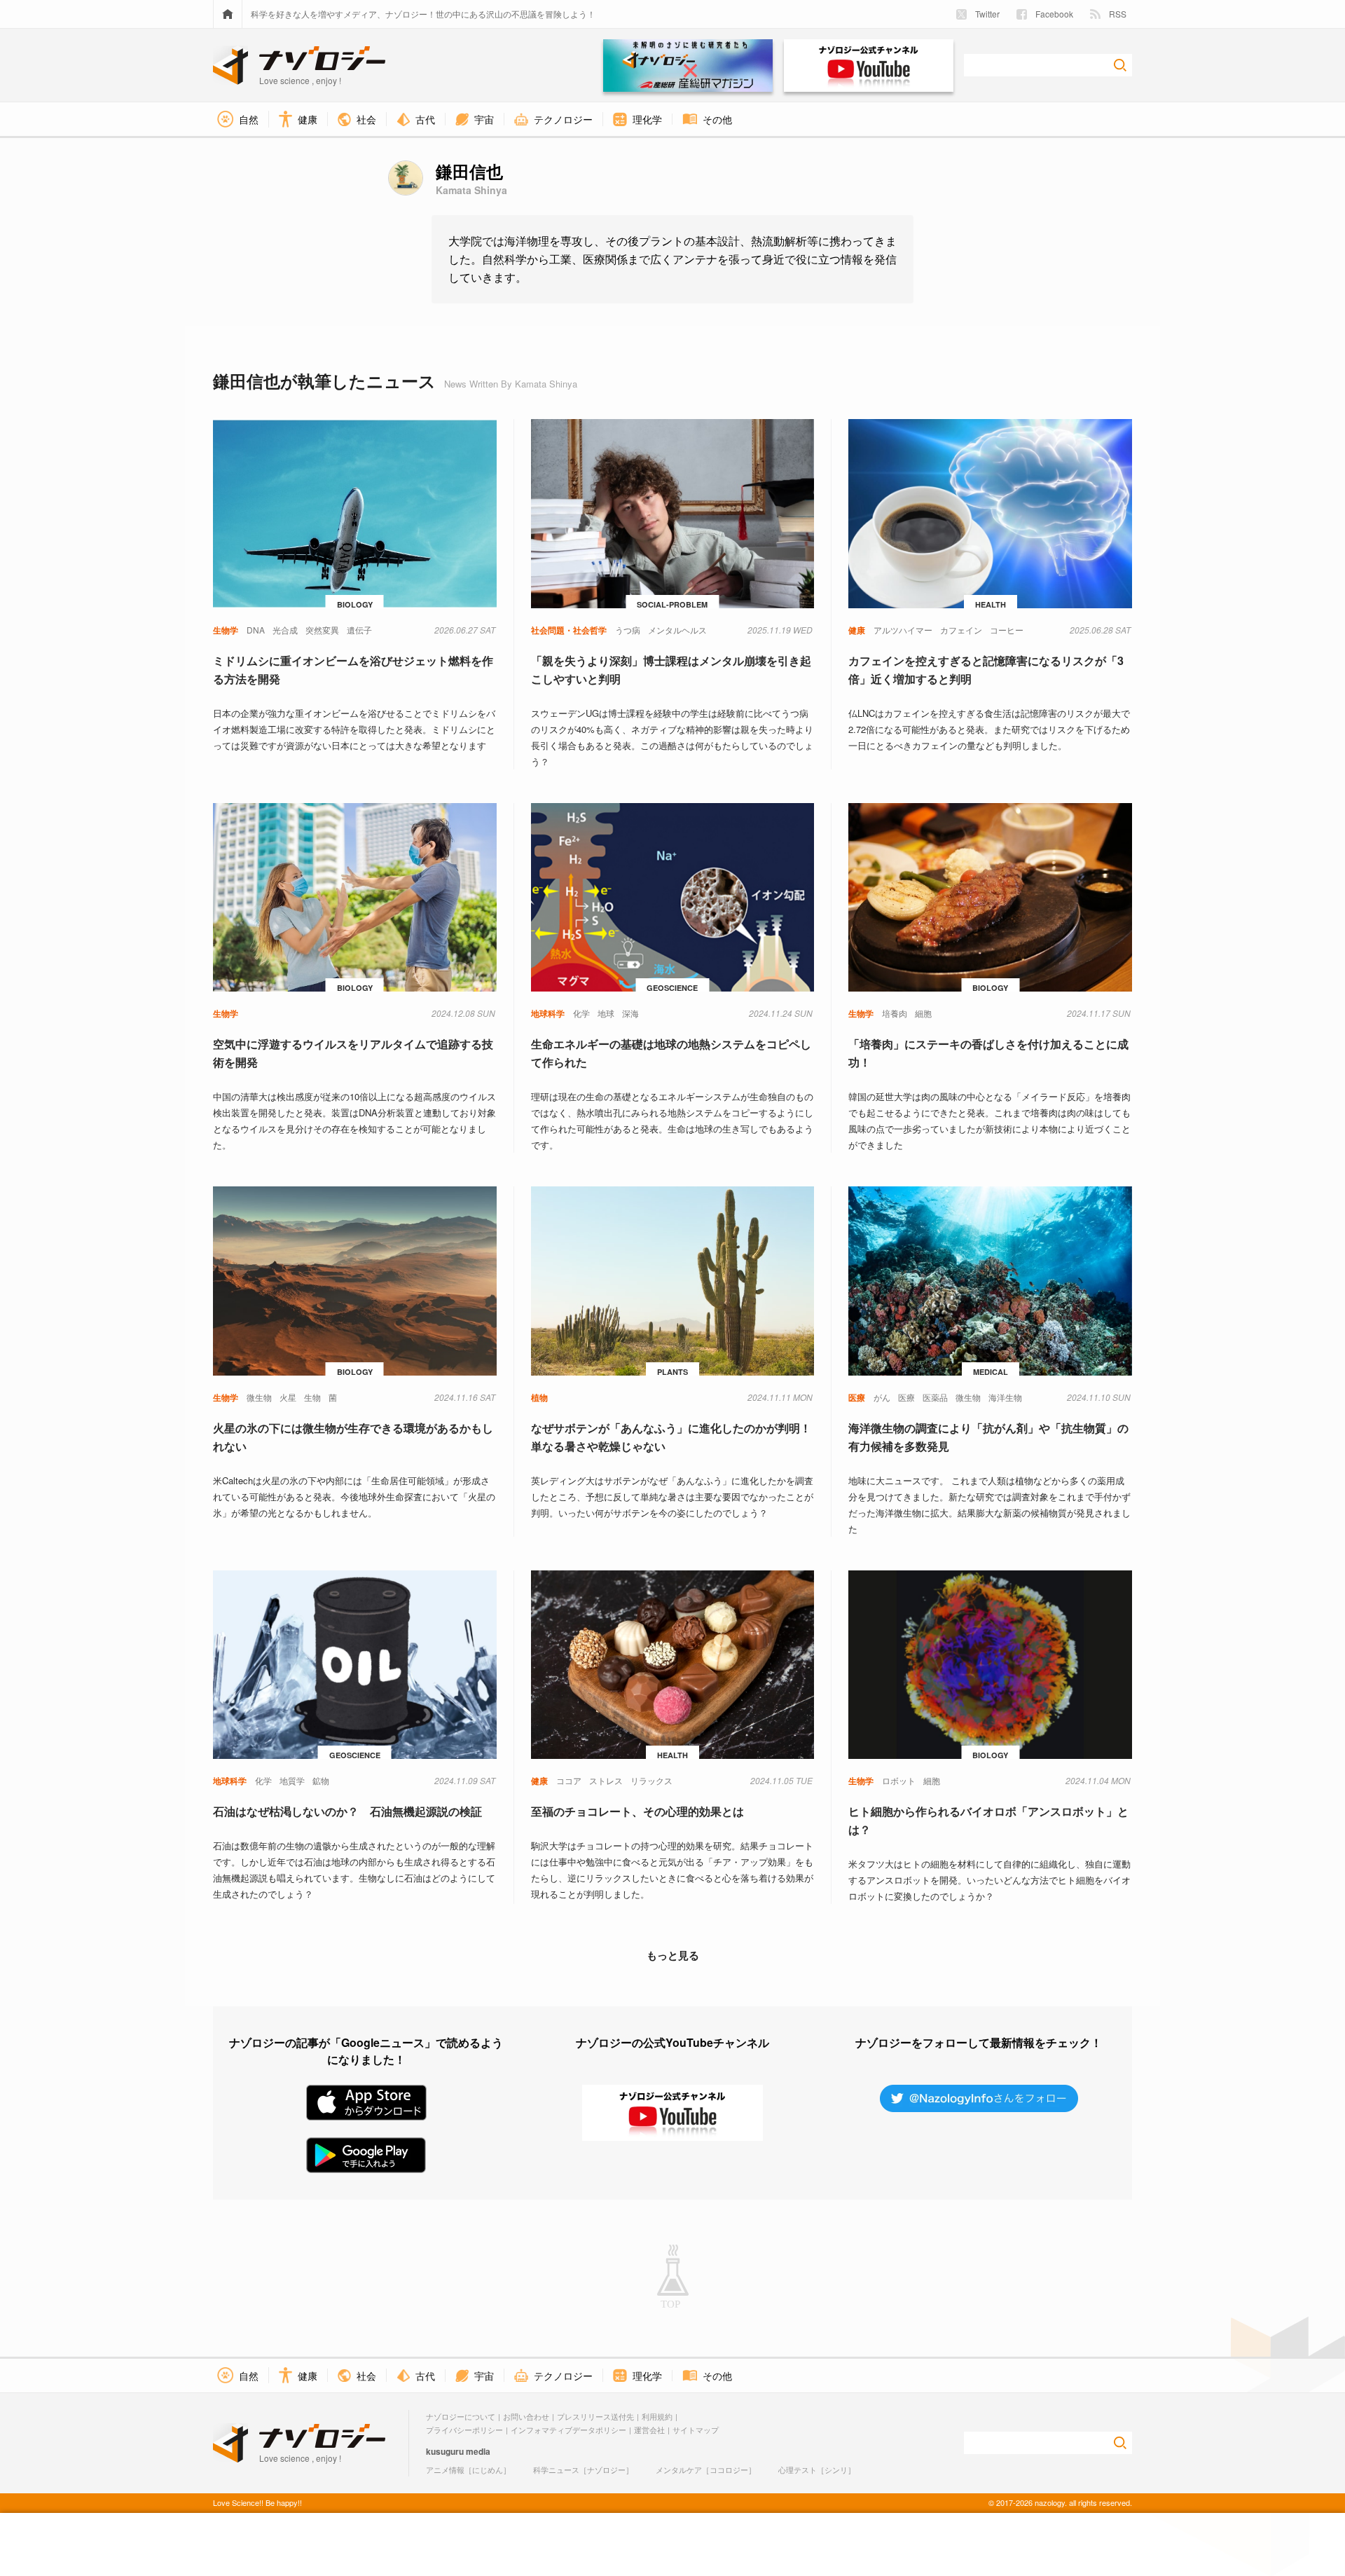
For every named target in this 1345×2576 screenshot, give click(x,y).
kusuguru (445, 2451)
